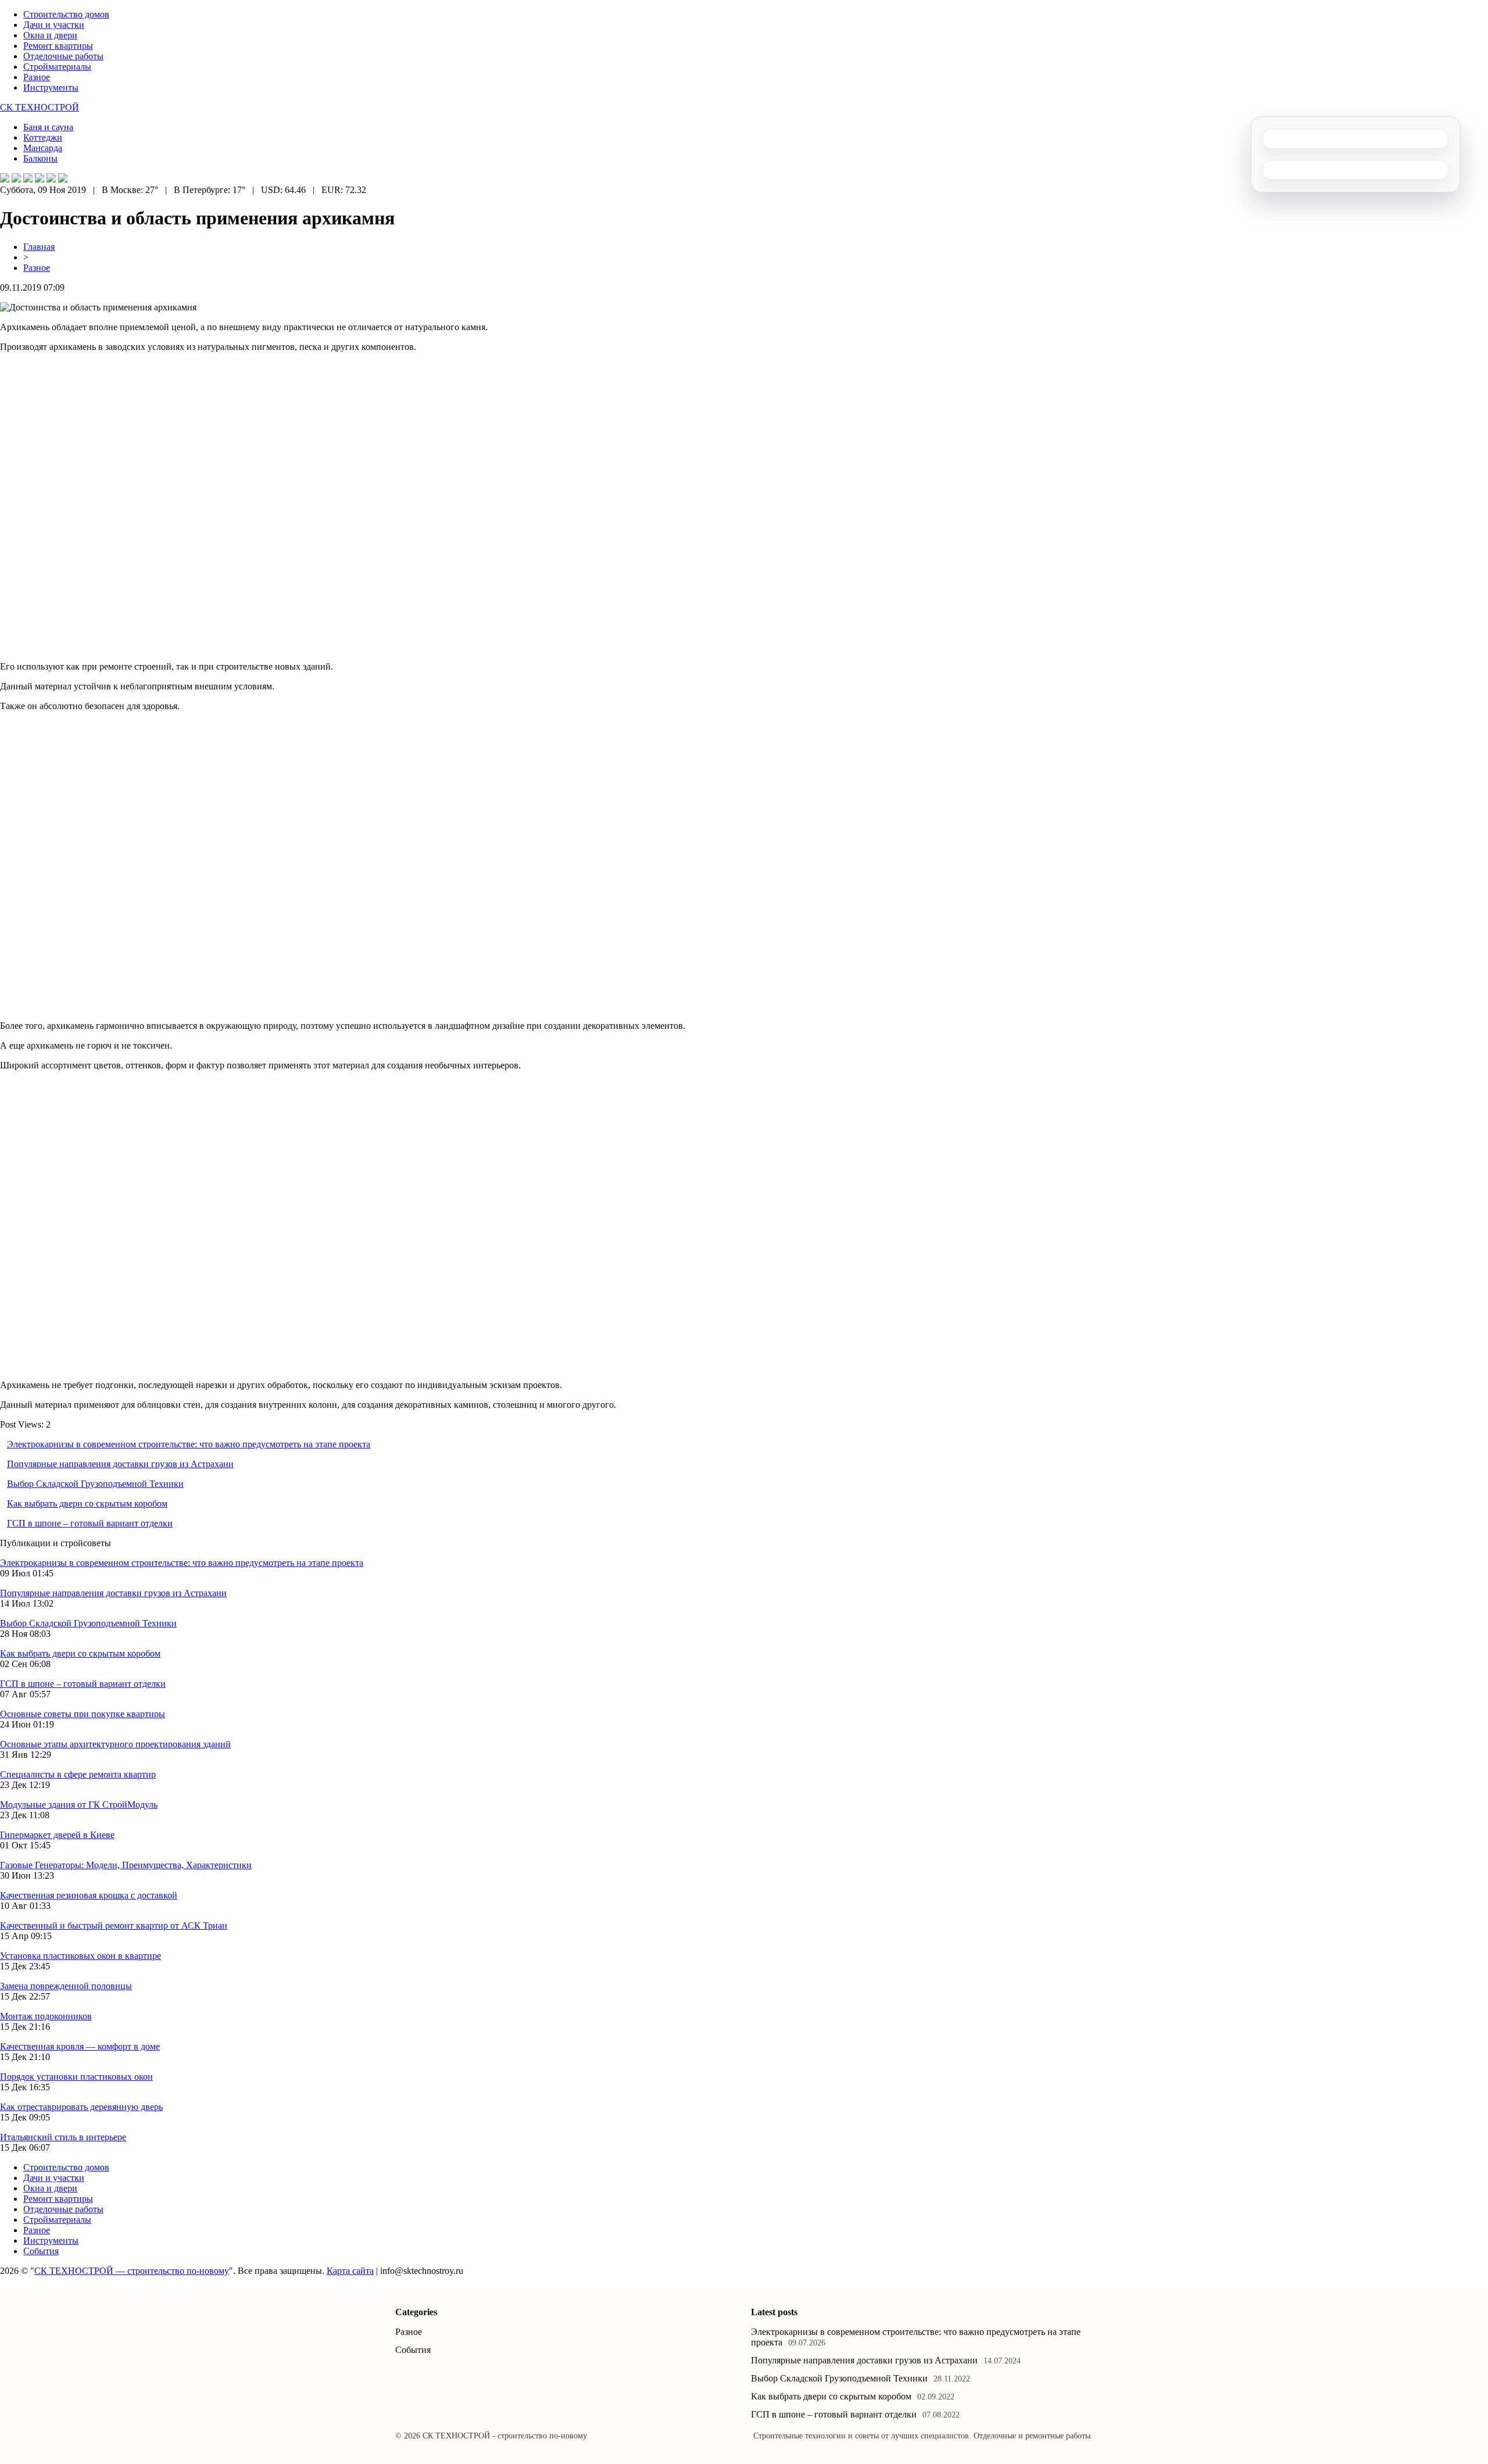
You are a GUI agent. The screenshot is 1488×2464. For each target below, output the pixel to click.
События (41, 2251)
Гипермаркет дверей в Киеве (57, 1835)
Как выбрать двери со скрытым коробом (87, 1503)
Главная (39, 247)
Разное (37, 77)
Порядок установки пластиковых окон (76, 2077)
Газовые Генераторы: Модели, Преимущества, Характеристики (126, 1865)
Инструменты (51, 87)
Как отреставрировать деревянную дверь (81, 2107)
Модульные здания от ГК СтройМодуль (79, 1805)
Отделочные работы (63, 56)
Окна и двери (50, 35)
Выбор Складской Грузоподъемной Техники (95, 1484)
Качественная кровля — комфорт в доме (80, 2046)
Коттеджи (43, 137)
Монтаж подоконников (46, 2016)
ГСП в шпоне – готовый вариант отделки (90, 1523)
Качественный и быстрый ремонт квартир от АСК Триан (114, 1925)
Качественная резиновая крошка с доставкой (89, 1895)
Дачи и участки (54, 25)
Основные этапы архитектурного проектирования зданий (115, 1744)
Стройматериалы (57, 67)
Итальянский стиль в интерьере (63, 2137)
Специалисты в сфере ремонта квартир (78, 1774)
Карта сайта (350, 2271)
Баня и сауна (48, 127)
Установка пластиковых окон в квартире (81, 1956)
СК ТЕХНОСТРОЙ (40, 107)
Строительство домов (66, 14)
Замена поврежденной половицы (66, 1986)
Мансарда (43, 148)
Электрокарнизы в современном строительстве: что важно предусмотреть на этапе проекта (189, 1444)
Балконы (40, 158)
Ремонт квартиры (58, 46)
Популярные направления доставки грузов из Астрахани (120, 1464)
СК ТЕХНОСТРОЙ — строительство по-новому (132, 2271)
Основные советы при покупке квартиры (83, 1714)
